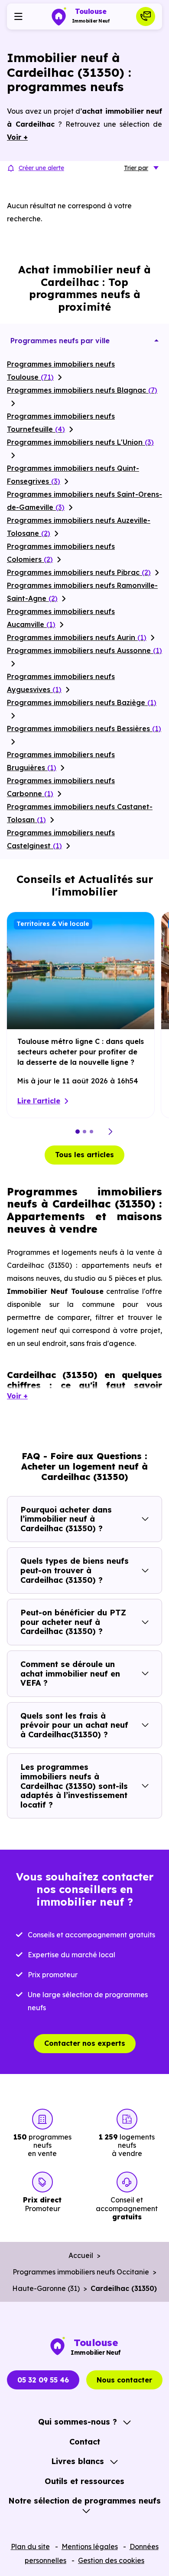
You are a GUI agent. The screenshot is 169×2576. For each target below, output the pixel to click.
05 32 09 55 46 (43, 2380)
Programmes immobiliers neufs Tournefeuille (61, 423)
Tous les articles (84, 1155)
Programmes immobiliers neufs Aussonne (84, 650)
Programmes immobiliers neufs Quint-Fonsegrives (73, 475)
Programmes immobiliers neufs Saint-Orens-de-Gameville (84, 501)
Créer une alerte (41, 168)
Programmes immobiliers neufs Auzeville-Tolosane (79, 527)
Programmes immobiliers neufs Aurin (77, 637)
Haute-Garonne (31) (46, 2288)
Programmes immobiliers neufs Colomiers (61, 553)
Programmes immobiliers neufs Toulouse (61, 371)
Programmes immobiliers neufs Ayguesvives (61, 683)
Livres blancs (78, 2461)
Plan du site (30, 2546)
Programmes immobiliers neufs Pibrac (79, 572)
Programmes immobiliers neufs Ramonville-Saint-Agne (82, 592)
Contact (85, 2442)
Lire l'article (39, 1101)
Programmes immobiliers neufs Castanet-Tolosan (80, 813)
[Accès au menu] (18, 16)
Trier (136, 168)
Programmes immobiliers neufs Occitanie (81, 2272)
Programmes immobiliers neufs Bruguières (61, 761)
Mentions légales (90, 2546)
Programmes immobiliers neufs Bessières (84, 728)
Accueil (81, 2255)
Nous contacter (124, 2380)
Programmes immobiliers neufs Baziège (82, 702)
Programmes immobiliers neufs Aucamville (61, 618)
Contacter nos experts (85, 2043)
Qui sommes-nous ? (78, 2422)
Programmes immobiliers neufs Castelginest (61, 839)
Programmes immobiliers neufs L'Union (80, 442)
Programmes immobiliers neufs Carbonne (61, 787)
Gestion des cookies (111, 2560)
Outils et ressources (84, 2481)
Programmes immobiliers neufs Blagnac (82, 390)
